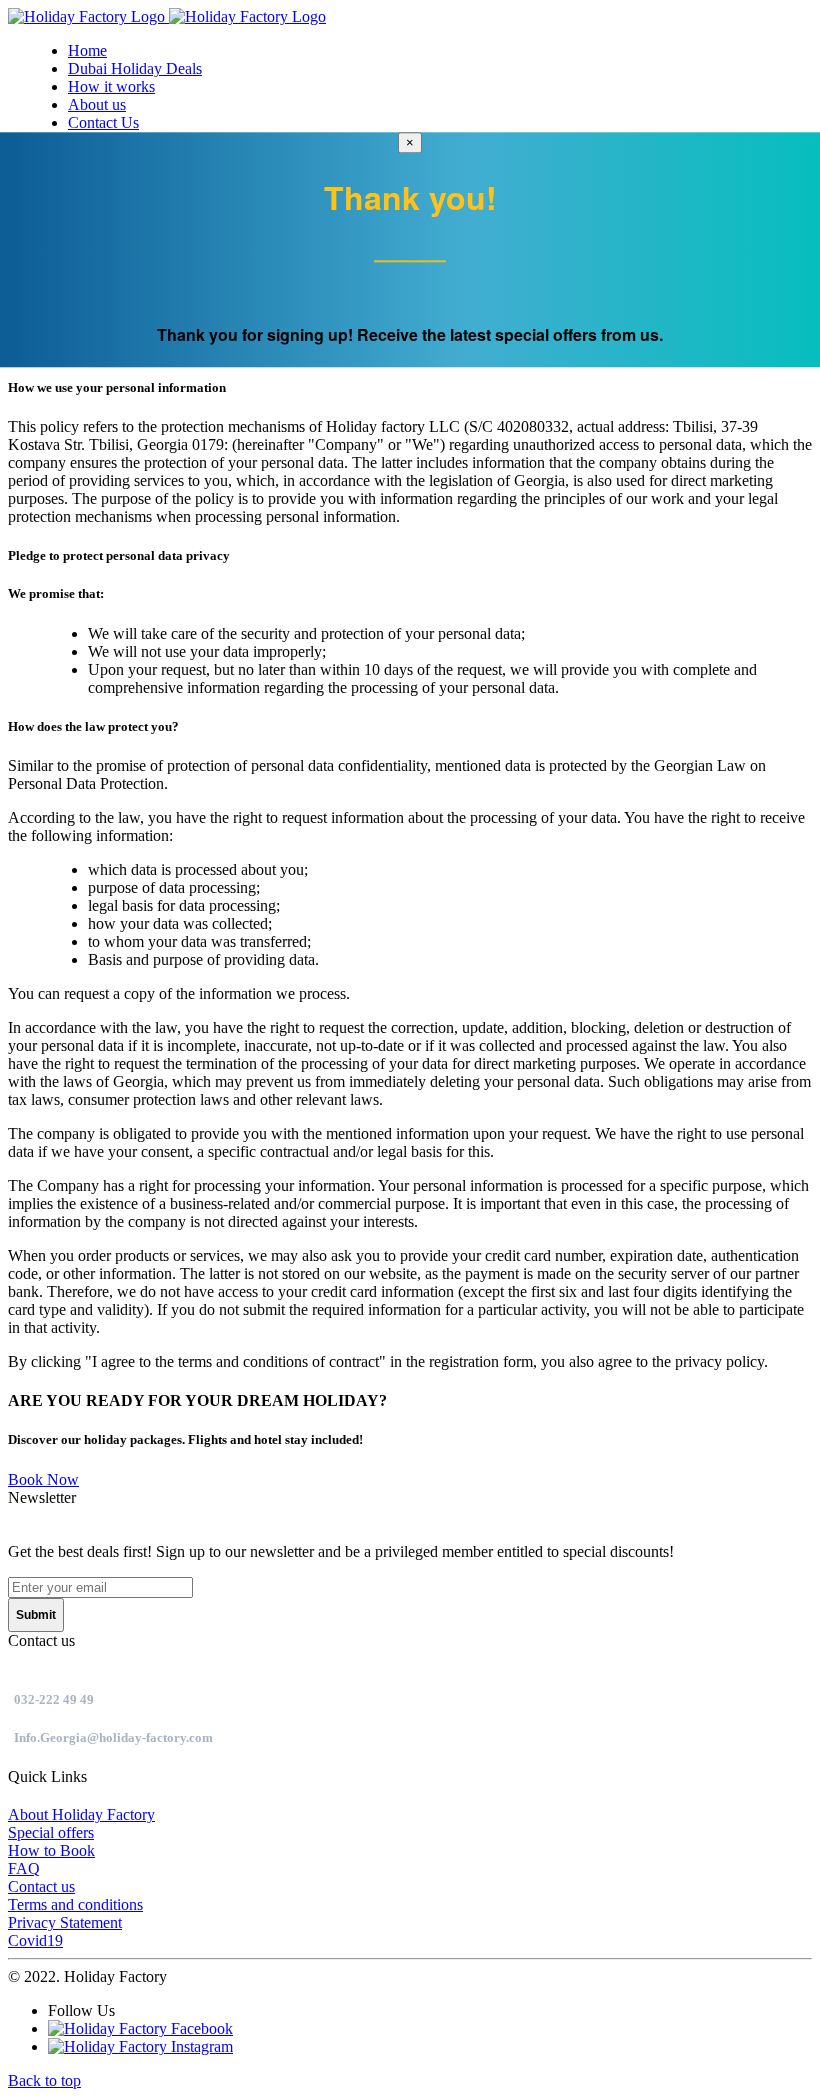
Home (87, 50)
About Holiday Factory (81, 1814)
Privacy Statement (65, 1922)
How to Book (51, 1850)
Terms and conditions (75, 1904)
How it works (111, 86)
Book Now (43, 1479)
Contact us (41, 1886)
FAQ (24, 1868)
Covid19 (35, 1940)
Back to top (44, 2080)
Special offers (51, 1832)
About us (97, 104)
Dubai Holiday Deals (135, 68)
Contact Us (103, 122)
